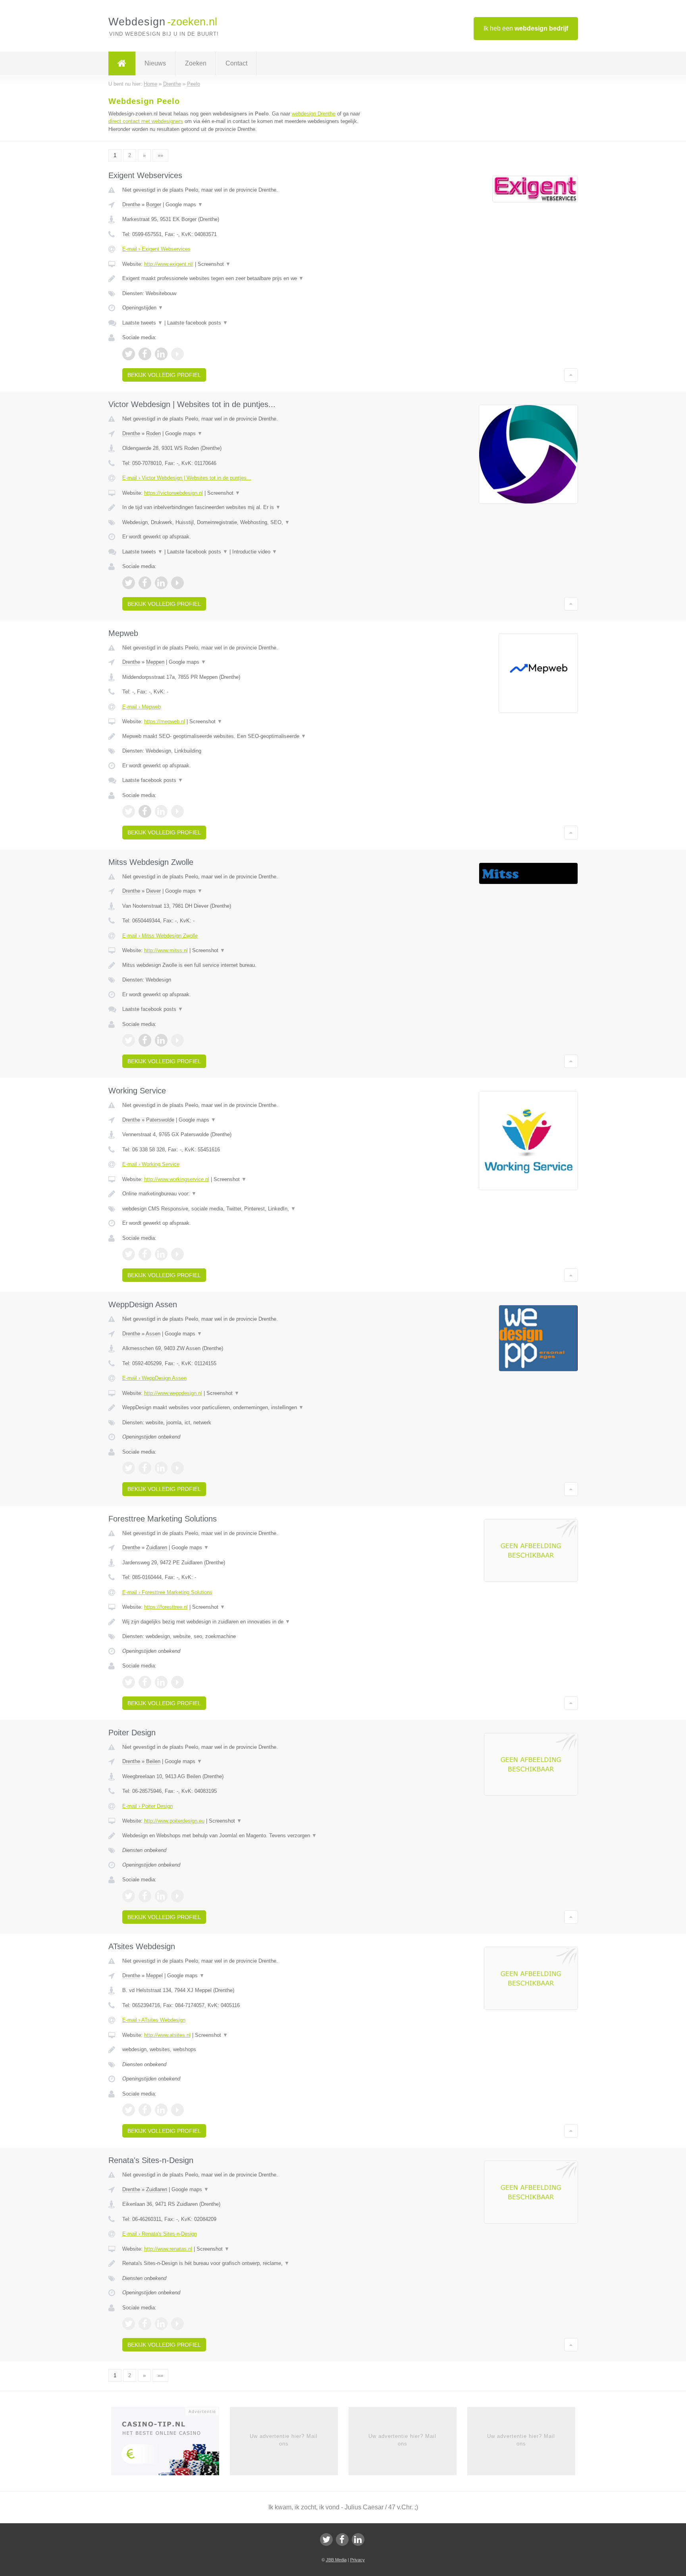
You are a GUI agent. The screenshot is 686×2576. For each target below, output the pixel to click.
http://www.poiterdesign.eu (174, 1821)
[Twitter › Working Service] (129, 1254)
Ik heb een (526, 28)
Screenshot (214, 264)
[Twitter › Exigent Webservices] (129, 354)
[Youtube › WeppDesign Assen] (177, 1468)
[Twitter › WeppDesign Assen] (129, 1468)
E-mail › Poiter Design (147, 1806)
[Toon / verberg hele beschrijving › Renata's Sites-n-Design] (245, 2263)
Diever (153, 891)
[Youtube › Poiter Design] (177, 1896)
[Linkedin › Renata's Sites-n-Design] (161, 2324)
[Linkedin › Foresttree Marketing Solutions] (161, 1682)
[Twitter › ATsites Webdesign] (129, 2110)
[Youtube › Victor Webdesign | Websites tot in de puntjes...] (177, 583)
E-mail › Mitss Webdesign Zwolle (160, 936)
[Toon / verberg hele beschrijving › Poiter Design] (245, 1836)
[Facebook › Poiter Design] (145, 1896)
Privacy (357, 2560)
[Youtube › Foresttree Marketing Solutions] (177, 1682)
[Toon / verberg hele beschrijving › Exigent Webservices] (245, 279)
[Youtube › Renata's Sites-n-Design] (177, 2324)
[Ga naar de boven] (571, 375)
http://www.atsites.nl (167, 2035)
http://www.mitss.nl (166, 950)
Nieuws (155, 63)
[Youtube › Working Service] (177, 1254)
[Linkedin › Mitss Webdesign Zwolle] (161, 1040)
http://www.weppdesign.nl (173, 1393)
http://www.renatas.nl (168, 2249)
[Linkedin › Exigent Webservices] (161, 354)
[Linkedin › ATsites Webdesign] (161, 2110)
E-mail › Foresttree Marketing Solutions (167, 1592)
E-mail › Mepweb (142, 707)
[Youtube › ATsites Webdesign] (177, 2110)
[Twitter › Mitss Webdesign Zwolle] (129, 1040)
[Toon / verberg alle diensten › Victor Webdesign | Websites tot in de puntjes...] (245, 522)
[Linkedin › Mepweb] (161, 811)
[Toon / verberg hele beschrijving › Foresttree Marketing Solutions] (245, 1622)
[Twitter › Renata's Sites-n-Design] (129, 2324)
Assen (153, 1334)
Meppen (155, 662)
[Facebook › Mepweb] (145, 811)
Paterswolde (160, 1120)
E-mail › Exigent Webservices (156, 249)
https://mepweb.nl (165, 721)
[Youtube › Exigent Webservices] (177, 354)
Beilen (153, 1761)
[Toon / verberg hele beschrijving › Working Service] (245, 1194)
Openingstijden (143, 308)
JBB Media (336, 2560)
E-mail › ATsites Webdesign (154, 2020)
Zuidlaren (157, 1547)
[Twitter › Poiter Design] (129, 1896)
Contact (236, 63)
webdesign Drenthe (314, 114)
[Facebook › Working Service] (145, 1254)
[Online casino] (171, 2444)
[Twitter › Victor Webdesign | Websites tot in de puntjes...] (129, 583)
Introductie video (255, 552)
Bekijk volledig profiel (164, 375)
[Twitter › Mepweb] (129, 811)
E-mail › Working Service (151, 1164)
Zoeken (196, 63)
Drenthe (131, 205)
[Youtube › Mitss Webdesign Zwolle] (177, 1040)
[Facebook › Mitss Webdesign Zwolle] (145, 1040)
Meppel (154, 1976)
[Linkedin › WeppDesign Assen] (161, 1468)
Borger (154, 205)
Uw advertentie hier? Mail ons (284, 2440)
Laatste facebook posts (198, 323)
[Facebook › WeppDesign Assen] (145, 1468)
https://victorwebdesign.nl (173, 493)
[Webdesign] (122, 63)
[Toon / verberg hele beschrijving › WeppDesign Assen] (245, 1408)
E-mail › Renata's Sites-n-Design (160, 2234)
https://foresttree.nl (166, 1607)
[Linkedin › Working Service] (161, 1254)
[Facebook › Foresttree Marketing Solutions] (145, 1682)
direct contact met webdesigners (146, 121)
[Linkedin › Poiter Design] (161, 1896)
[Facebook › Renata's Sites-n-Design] (145, 2324)
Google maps (184, 205)
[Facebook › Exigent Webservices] (145, 354)
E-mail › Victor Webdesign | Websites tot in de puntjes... (187, 478)
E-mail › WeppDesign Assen (154, 1378)
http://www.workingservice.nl (177, 1179)
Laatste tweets (143, 323)
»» (160, 155)
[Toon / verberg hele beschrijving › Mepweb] (245, 736)
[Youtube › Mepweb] (177, 811)
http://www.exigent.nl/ (169, 264)
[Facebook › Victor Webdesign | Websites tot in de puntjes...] (145, 583)
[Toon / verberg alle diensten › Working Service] (245, 1209)
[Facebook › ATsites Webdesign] (145, 2110)
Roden (153, 433)
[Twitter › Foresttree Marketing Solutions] (129, 1682)
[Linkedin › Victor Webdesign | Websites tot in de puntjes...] (161, 583)
